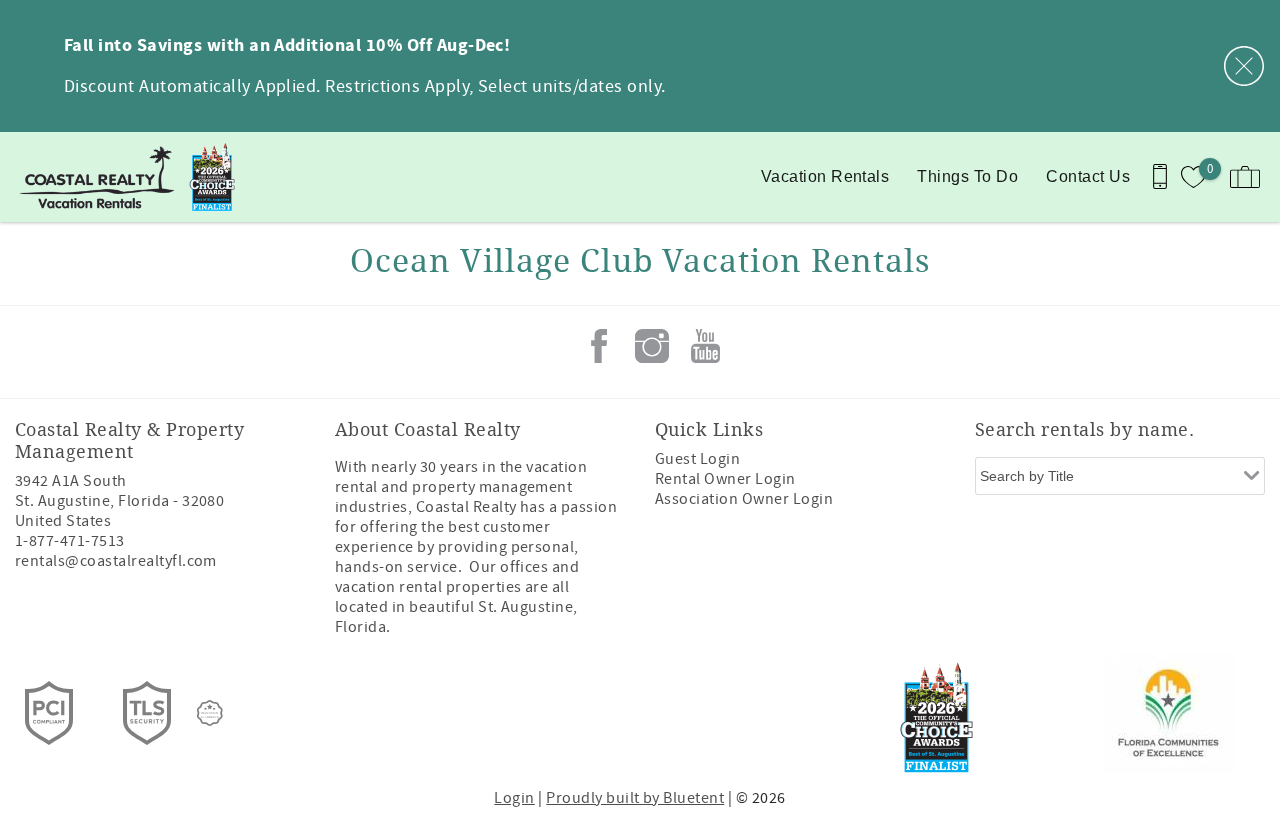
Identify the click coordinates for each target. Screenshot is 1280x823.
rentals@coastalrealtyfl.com (116, 561)
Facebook (599, 346)
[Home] (137, 177)
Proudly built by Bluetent (635, 798)
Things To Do (967, 176)
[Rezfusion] (210, 713)
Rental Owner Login (725, 479)
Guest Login (697, 459)
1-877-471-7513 (70, 541)
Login (514, 798)
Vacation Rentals (825, 176)
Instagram (652, 346)
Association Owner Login (744, 499)
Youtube (705, 346)
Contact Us (1088, 176)
